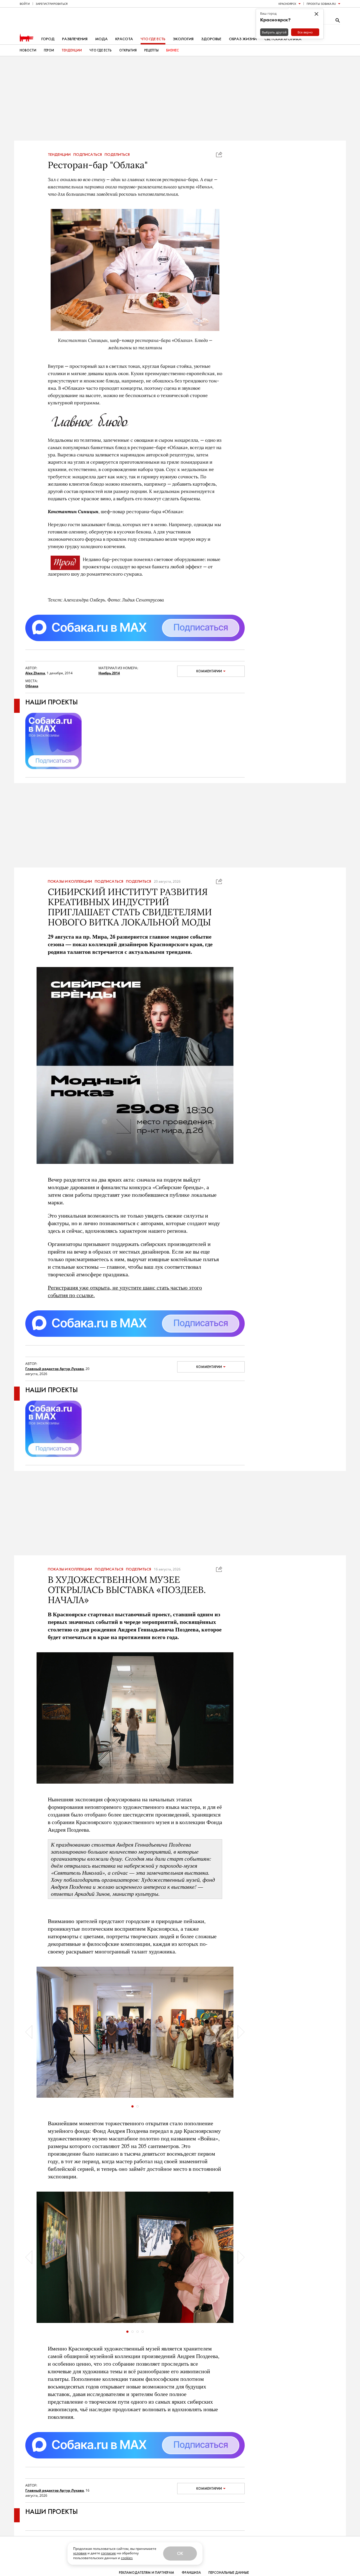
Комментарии (209, 671)
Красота (124, 39)
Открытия (128, 50)
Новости (28, 50)
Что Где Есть (101, 50)
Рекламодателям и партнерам (147, 2573)
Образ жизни (243, 39)
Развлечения (75, 39)
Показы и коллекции (70, 882)
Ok (180, 2553)
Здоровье (211, 39)
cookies (127, 2558)
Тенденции (72, 50)
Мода (101, 39)
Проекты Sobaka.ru (321, 4)
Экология (183, 39)
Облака (32, 686)
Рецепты (151, 50)
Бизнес (173, 50)
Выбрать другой (274, 32)
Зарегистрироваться (52, 4)
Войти (25, 4)
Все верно (305, 32)
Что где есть (153, 39)
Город (48, 39)
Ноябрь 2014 (109, 673)
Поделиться (117, 155)
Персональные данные (229, 2573)
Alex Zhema (35, 673)
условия (80, 2553)
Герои (49, 50)
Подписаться (88, 155)
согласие (108, 2553)
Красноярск (287, 4)
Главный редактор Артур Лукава (55, 1369)
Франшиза (191, 2573)
